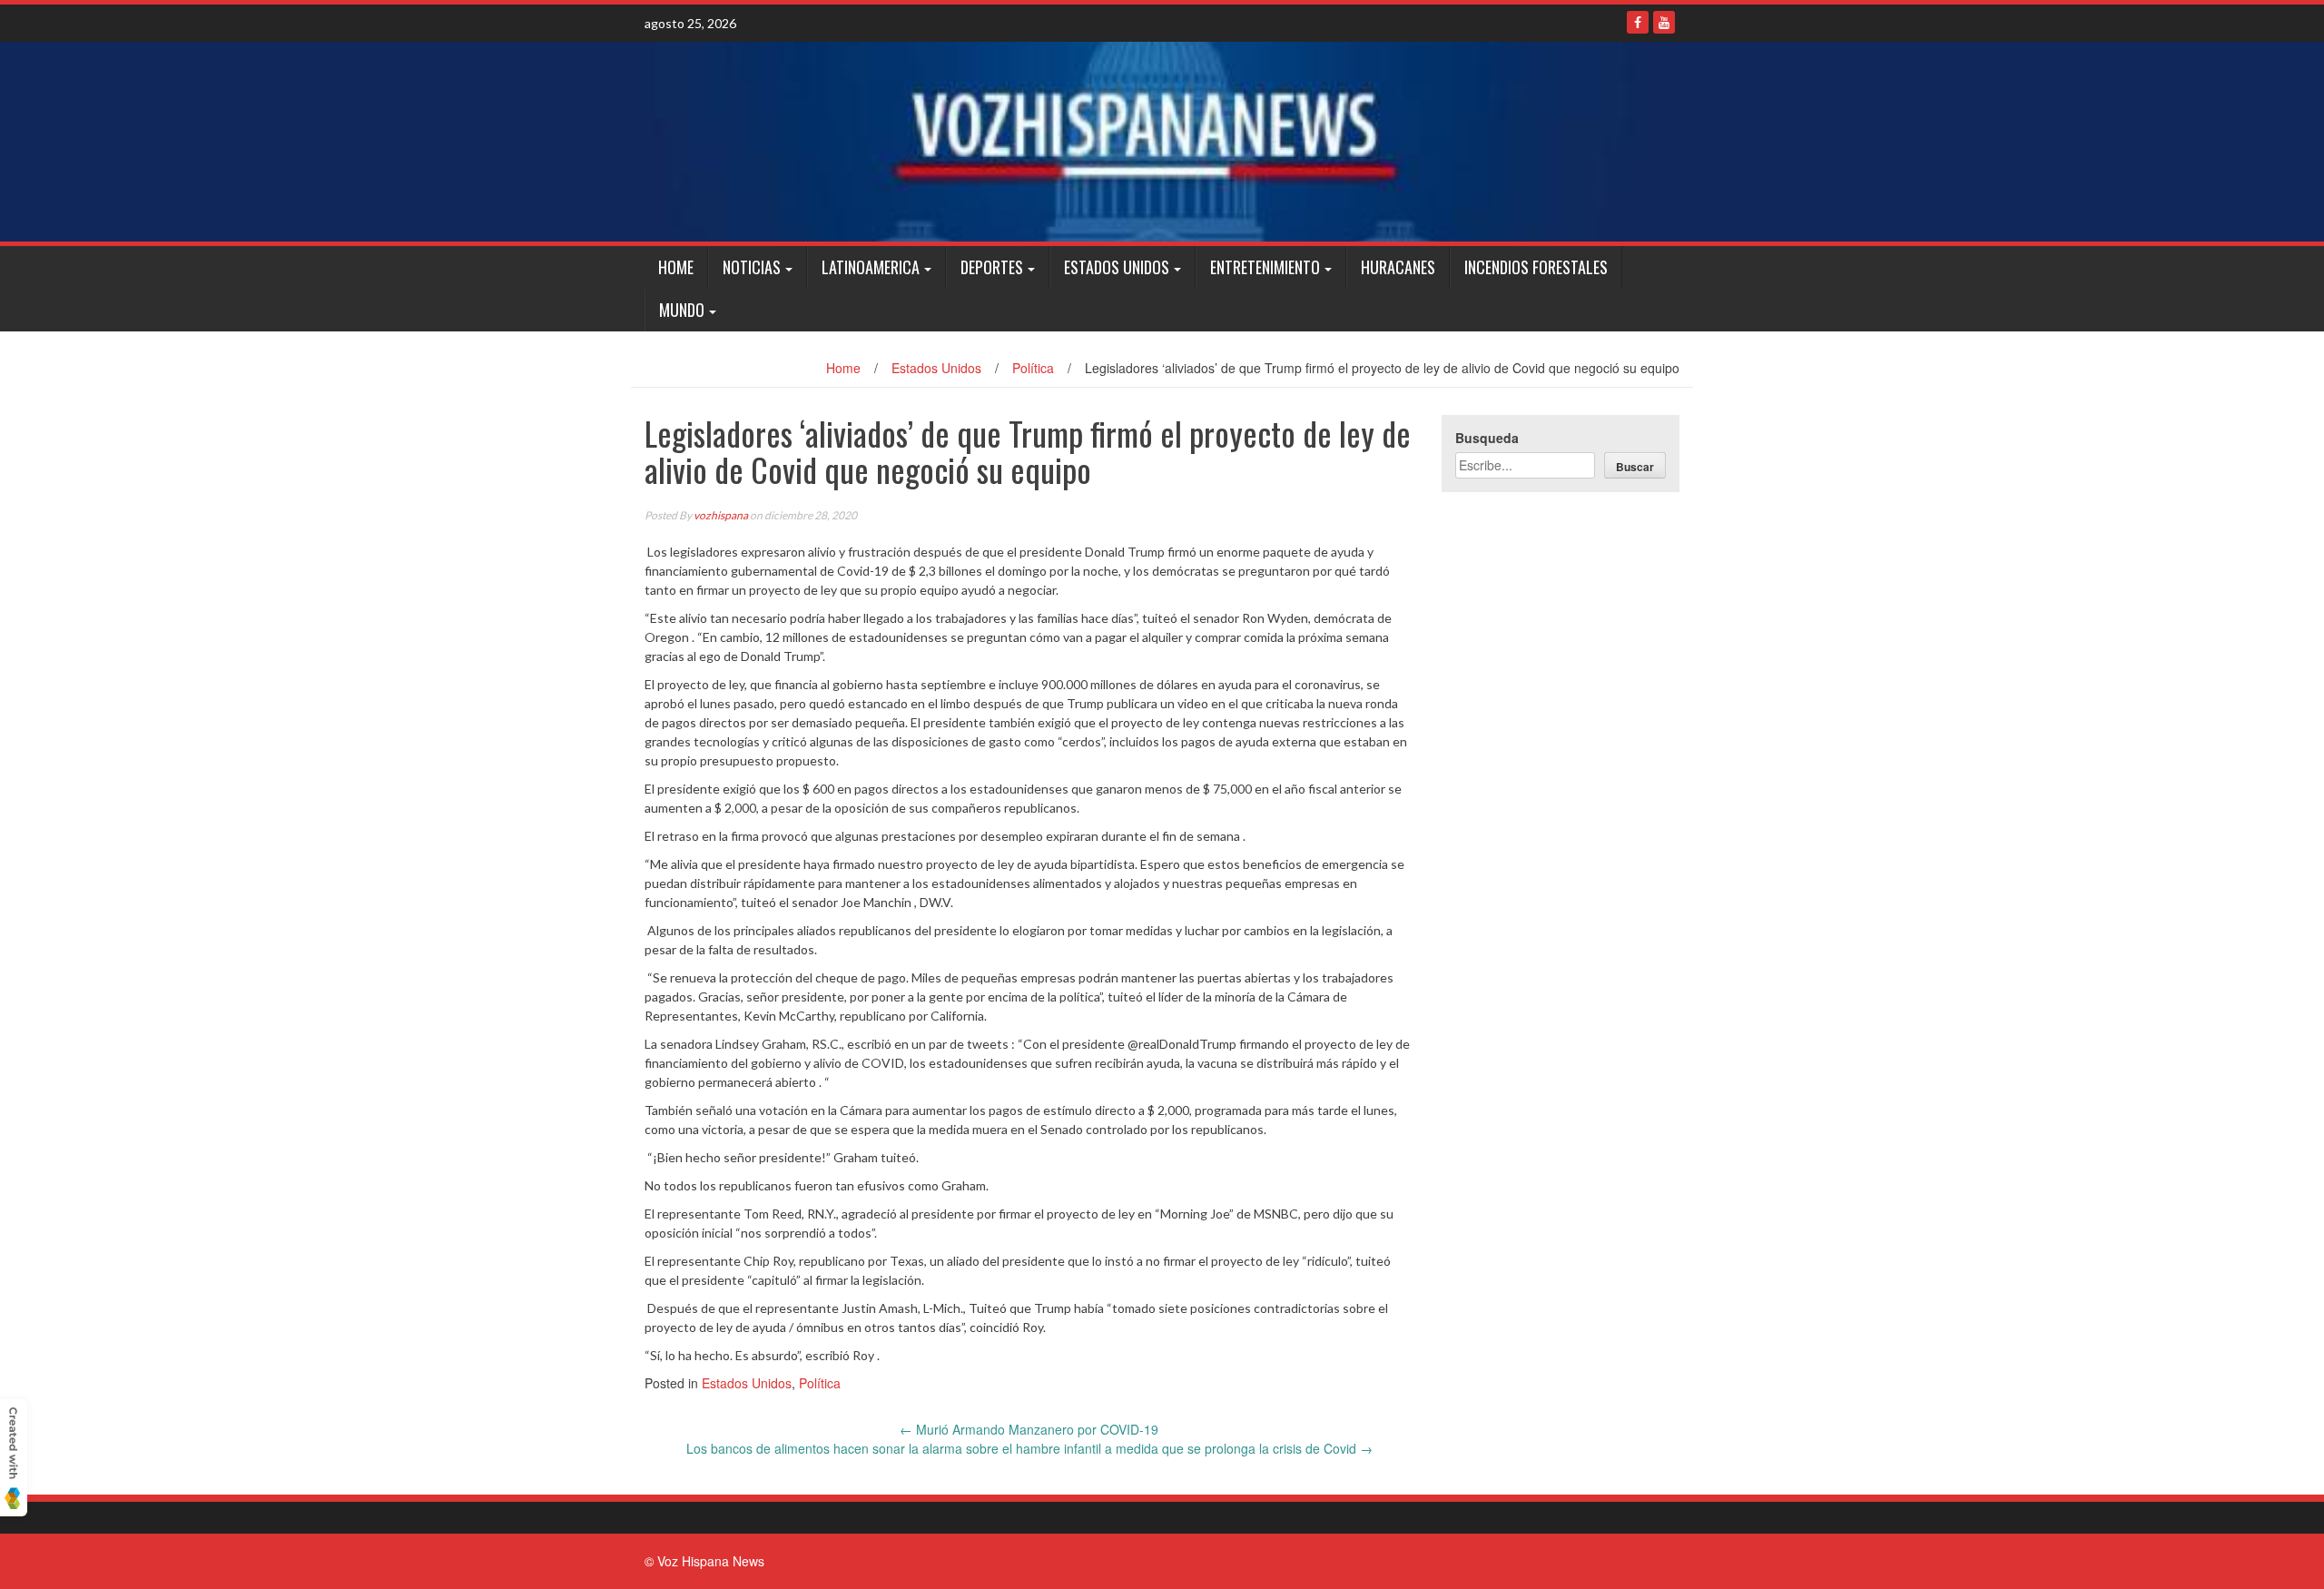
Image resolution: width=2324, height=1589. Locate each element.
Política (1033, 368)
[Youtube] (1664, 22)
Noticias (752, 267)
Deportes (992, 267)
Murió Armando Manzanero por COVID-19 (1029, 1429)
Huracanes (1398, 267)
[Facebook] (1638, 22)
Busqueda (1487, 438)
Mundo (682, 310)
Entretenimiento (1265, 267)
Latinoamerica (871, 267)
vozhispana (721, 515)
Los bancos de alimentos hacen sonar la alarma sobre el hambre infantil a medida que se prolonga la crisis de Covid (1029, 1448)
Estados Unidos (1117, 267)
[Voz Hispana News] (1162, 142)
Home (676, 267)
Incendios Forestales (1536, 267)
